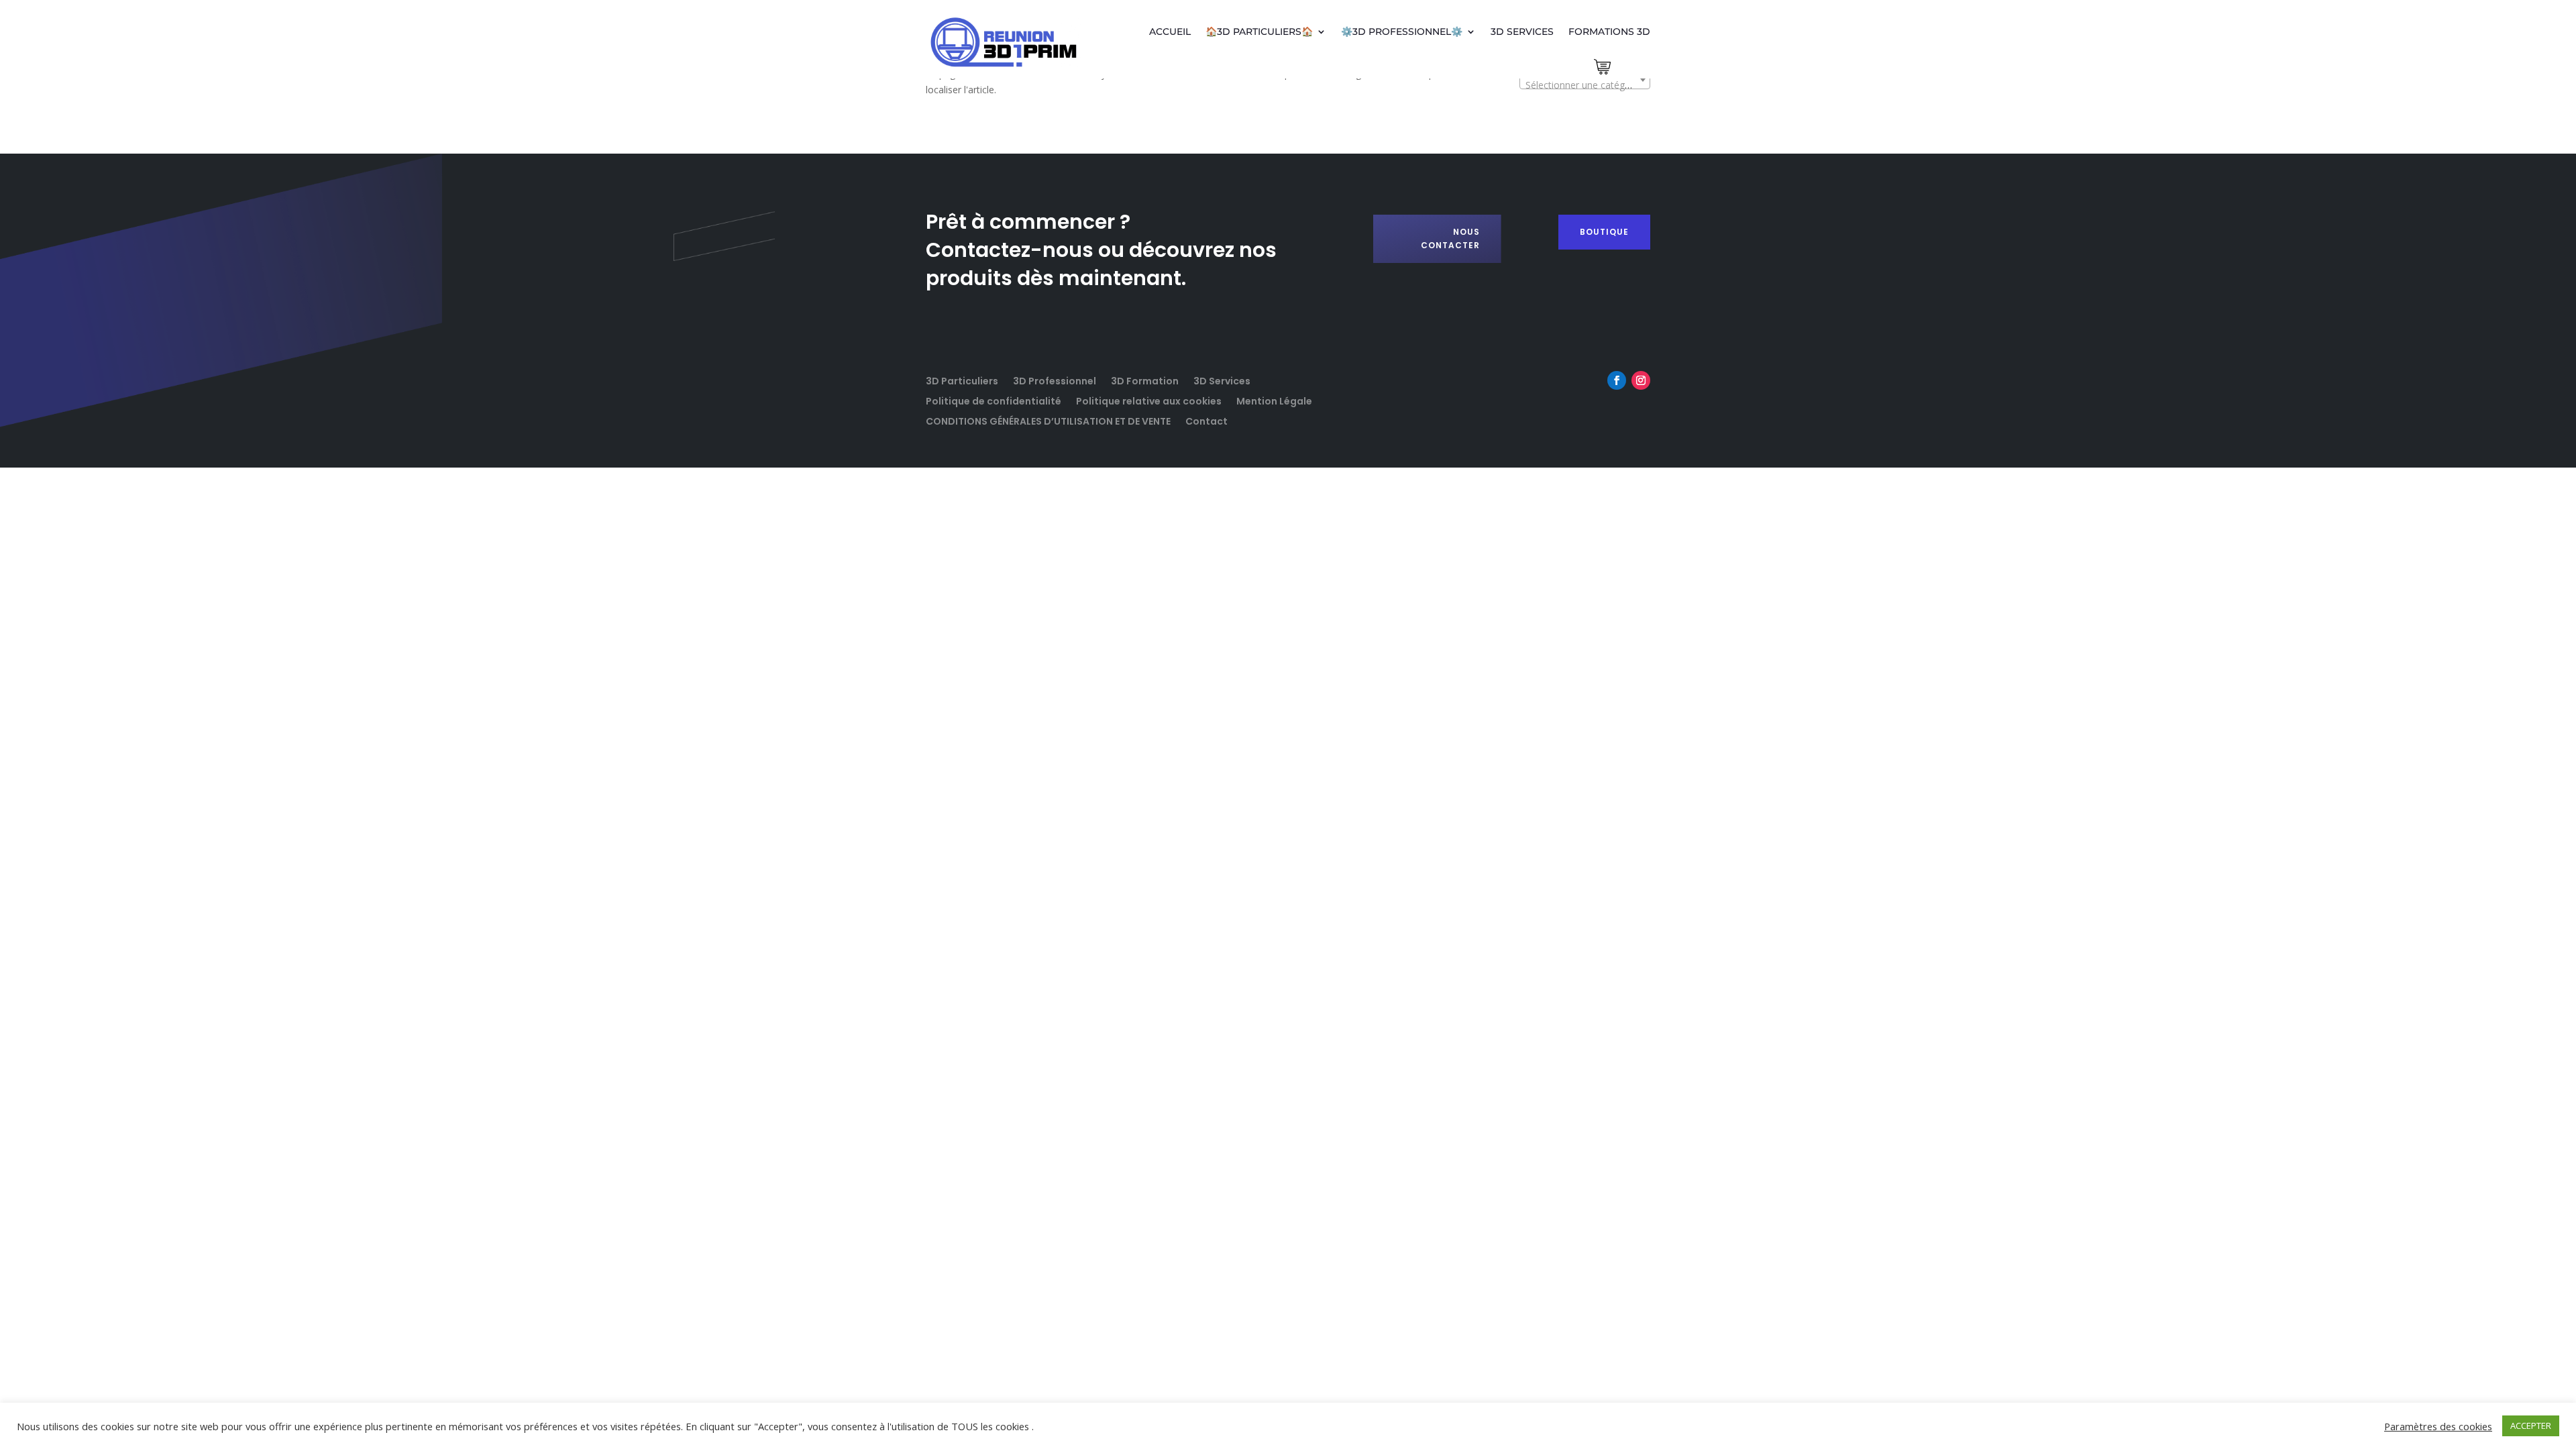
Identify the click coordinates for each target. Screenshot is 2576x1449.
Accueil (1170, 32)
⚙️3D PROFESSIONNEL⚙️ (1402, 32)
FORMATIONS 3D (1609, 32)
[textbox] (1585, 85)
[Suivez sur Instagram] (1641, 380)
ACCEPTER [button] (2531, 1426)
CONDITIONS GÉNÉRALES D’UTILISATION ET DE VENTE (1048, 420)
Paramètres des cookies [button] (2438, 1426)
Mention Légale (1274, 400)
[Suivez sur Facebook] (1617, 380)
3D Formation (1145, 380)
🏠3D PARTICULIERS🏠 (1259, 32)
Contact (1206, 420)
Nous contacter (1450, 238)
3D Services (1522, 32)
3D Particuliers (962, 380)
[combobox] (1585, 80)
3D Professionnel (1055, 380)
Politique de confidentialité (994, 400)
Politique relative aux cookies (1149, 400)
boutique (1604, 232)
